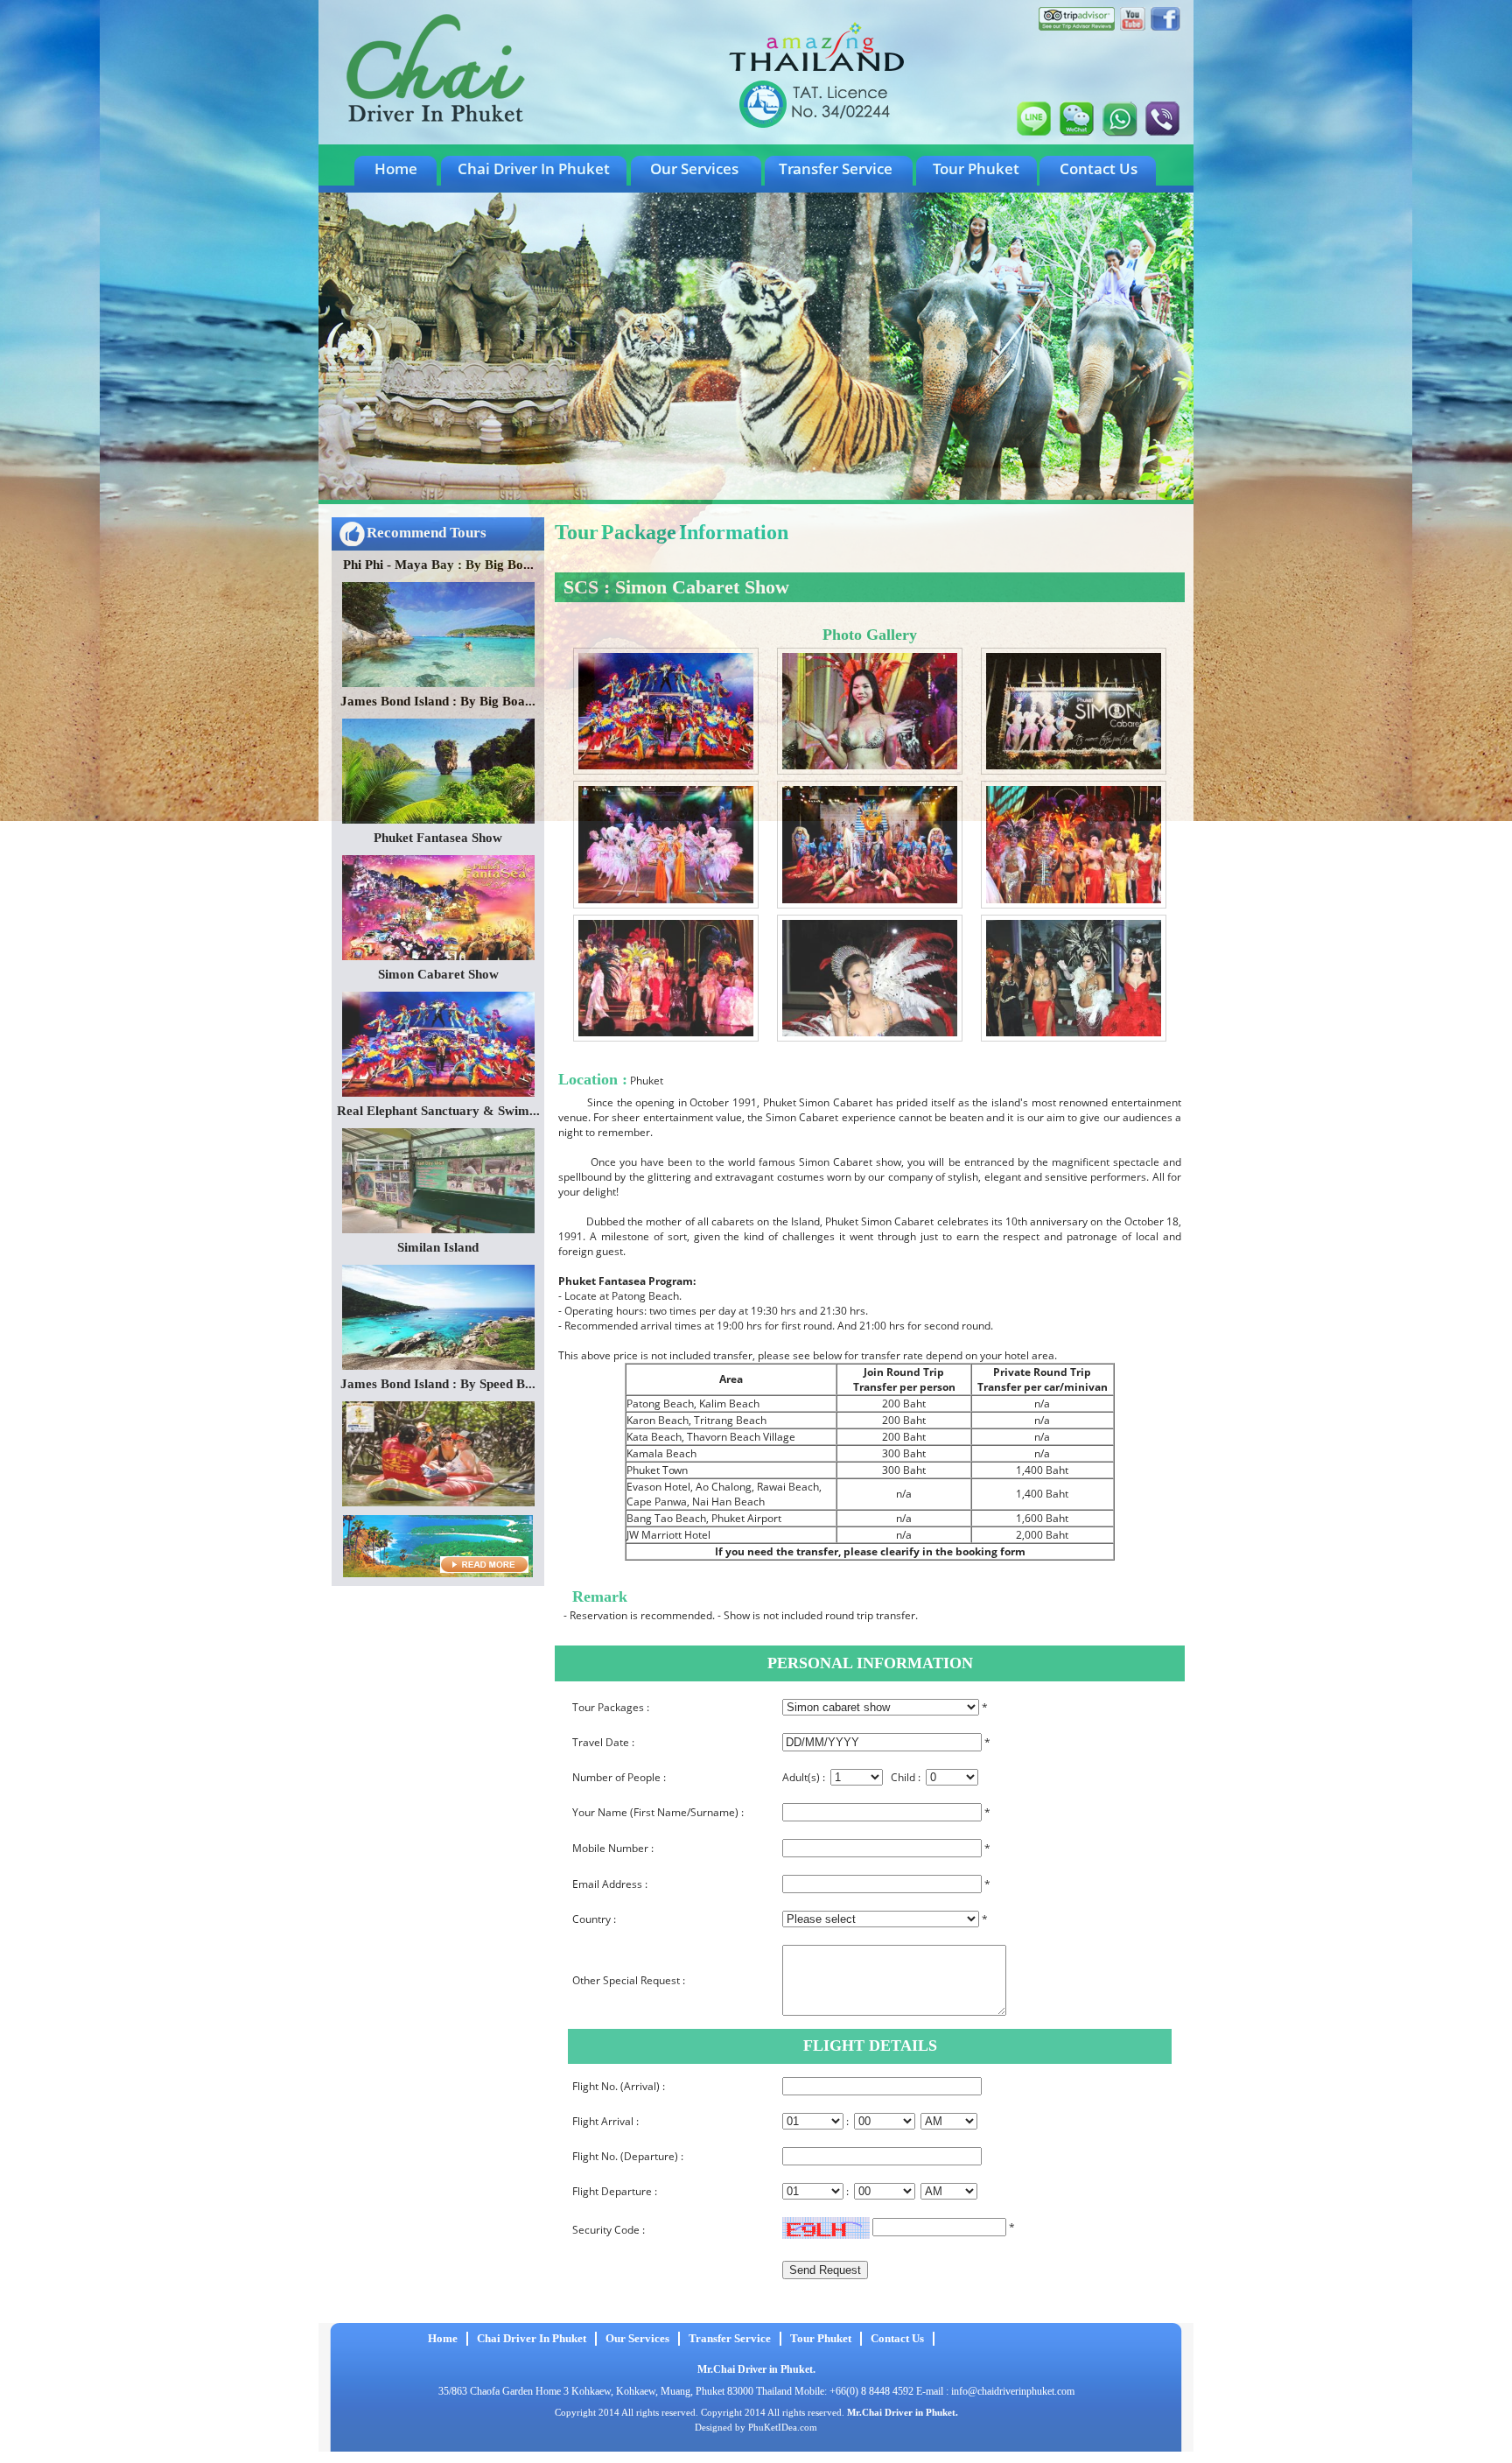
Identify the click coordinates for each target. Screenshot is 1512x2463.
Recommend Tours (427, 533)
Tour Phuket (976, 168)
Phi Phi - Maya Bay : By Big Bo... (438, 565)
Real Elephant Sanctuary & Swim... (438, 1111)
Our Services (694, 168)
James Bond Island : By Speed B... (438, 1384)
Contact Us (1099, 168)
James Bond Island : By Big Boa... (438, 701)
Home (396, 168)
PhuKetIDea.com (783, 2427)
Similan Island (438, 1247)
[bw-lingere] (666, 771)
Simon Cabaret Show (438, 974)
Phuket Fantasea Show (438, 838)
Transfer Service (836, 168)
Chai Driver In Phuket (534, 168)
